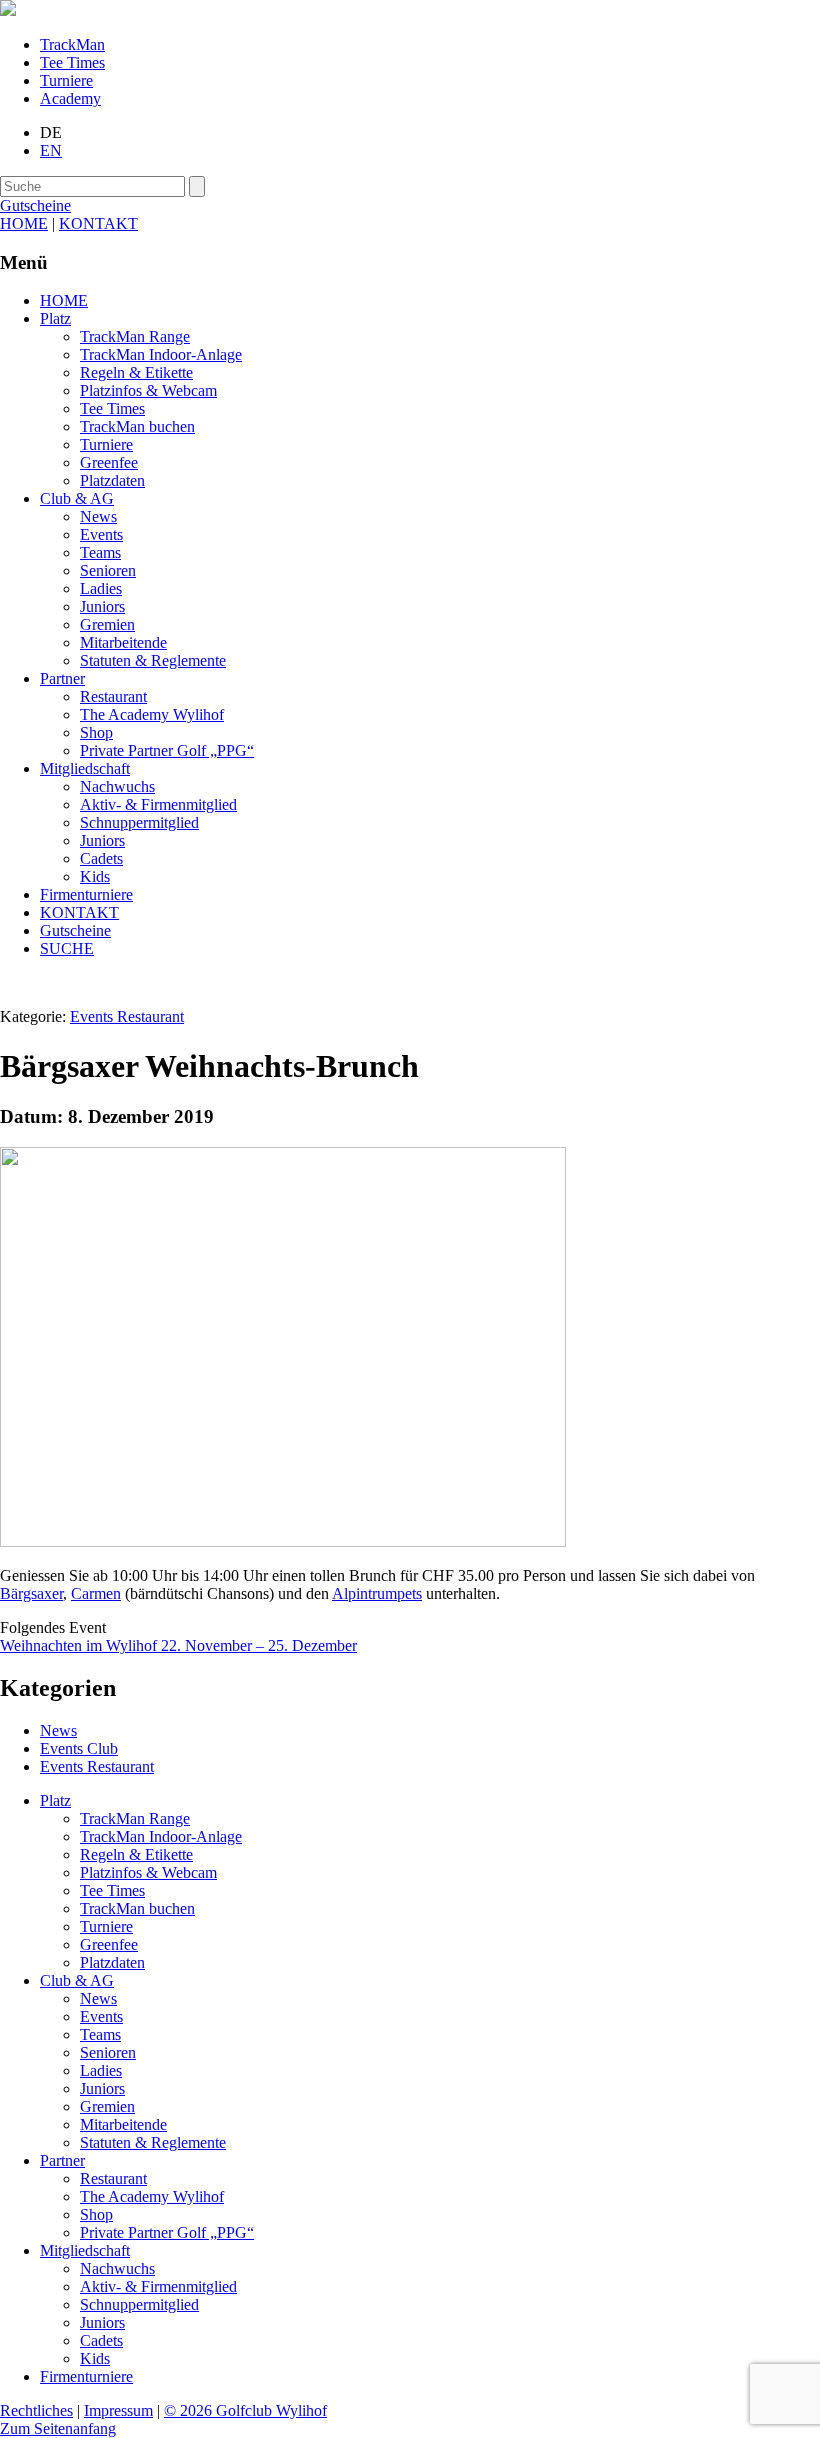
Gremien (107, 624)
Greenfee (109, 462)
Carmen (96, 1593)
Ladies (101, 588)
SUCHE (67, 948)
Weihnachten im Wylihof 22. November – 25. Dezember (178, 1645)
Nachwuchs (117, 786)
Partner (62, 678)
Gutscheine (75, 930)
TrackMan (72, 44)
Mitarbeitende (123, 642)
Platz (55, 318)
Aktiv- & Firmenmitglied (158, 804)
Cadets (101, 858)
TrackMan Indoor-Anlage (161, 354)
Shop (96, 732)
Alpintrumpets (377, 1593)
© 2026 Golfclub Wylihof (245, 2410)
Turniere (66, 80)
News (98, 516)
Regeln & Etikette (136, 372)
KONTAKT (98, 223)
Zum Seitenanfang (58, 2428)
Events (101, 534)
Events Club (79, 1748)
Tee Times (72, 62)
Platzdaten (112, 480)
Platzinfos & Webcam (148, 390)
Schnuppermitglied (139, 822)
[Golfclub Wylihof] (8, 10)
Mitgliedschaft (85, 768)
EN (51, 150)
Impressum (118, 2410)
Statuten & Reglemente (153, 660)
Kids (95, 876)
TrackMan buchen (137, 426)
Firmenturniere (86, 894)
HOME (24, 223)
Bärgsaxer (31, 1593)
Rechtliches (36, 2410)
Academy (70, 98)
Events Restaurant (127, 1016)
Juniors (102, 606)
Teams (100, 552)
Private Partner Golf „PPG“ (167, 750)
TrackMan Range (135, 336)
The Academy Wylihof (152, 714)
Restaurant (113, 696)
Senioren (108, 570)
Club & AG (77, 498)
